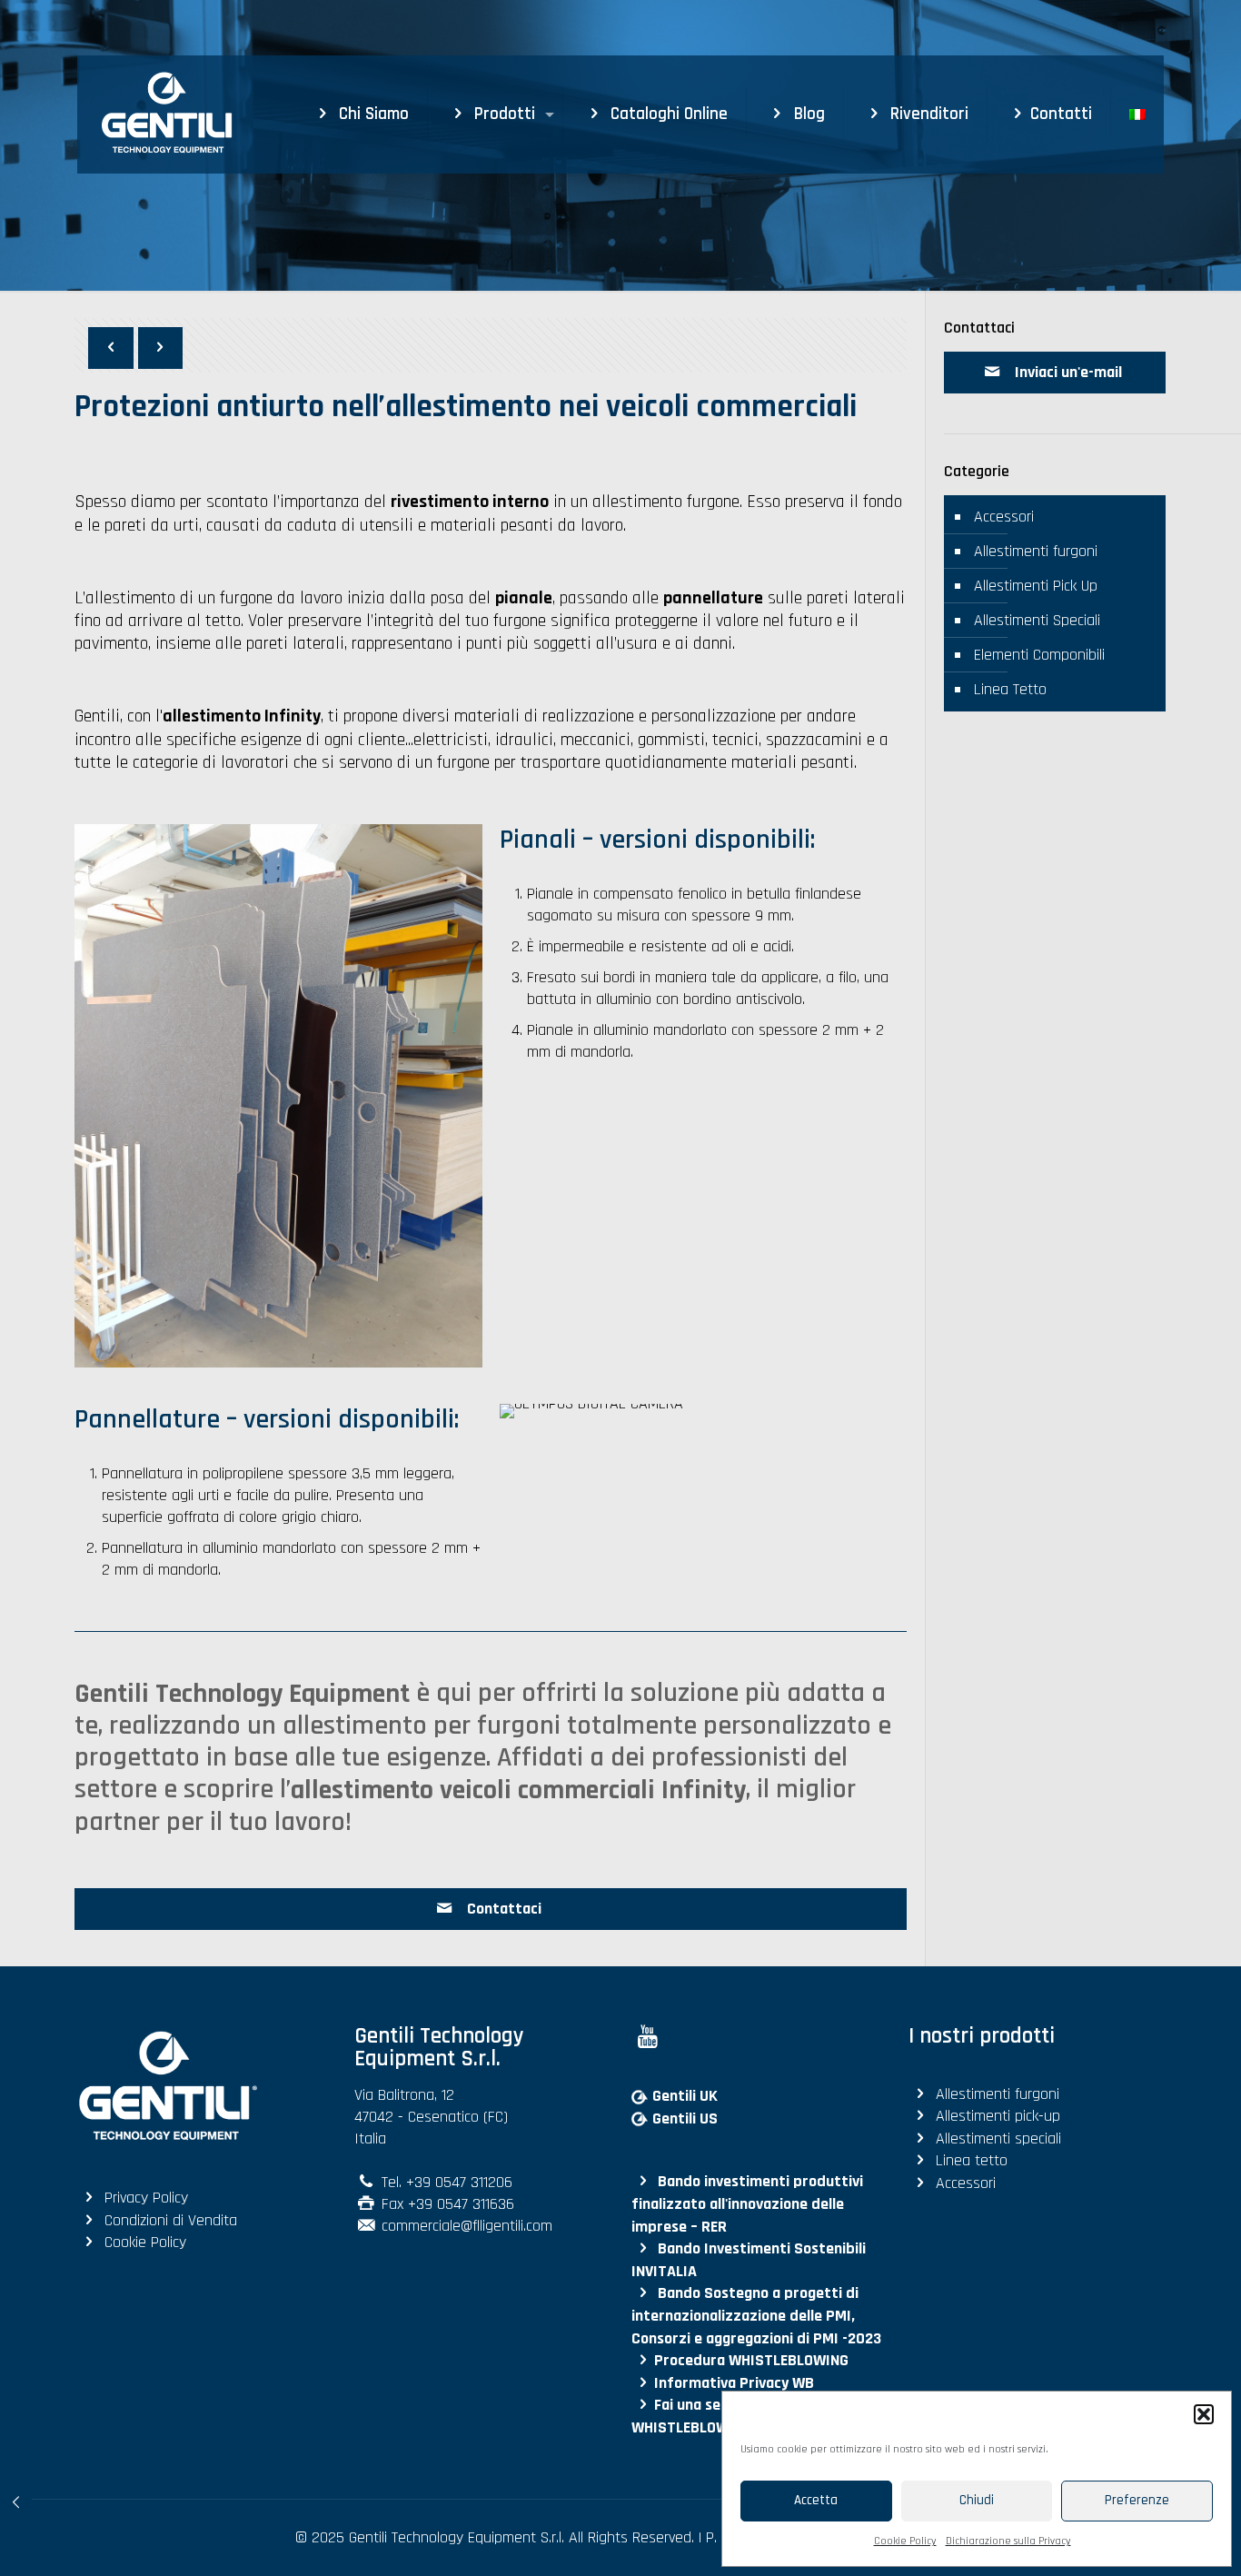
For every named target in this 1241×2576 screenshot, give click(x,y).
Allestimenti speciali (998, 2138)
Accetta (816, 2500)
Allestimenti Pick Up (1036, 586)
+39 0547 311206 (459, 2182)
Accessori (1004, 517)
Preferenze (1137, 2500)
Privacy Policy (146, 2198)
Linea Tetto (1010, 689)
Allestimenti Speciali (1037, 620)
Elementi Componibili (1039, 655)
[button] (1204, 2414)
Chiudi (977, 2500)
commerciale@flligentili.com (467, 2227)
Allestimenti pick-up (998, 2117)
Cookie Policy (905, 2541)
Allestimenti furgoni (1036, 551)
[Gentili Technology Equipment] (155, 114)
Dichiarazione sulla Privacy (1008, 2541)
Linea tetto (972, 2161)
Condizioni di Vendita (171, 2220)
